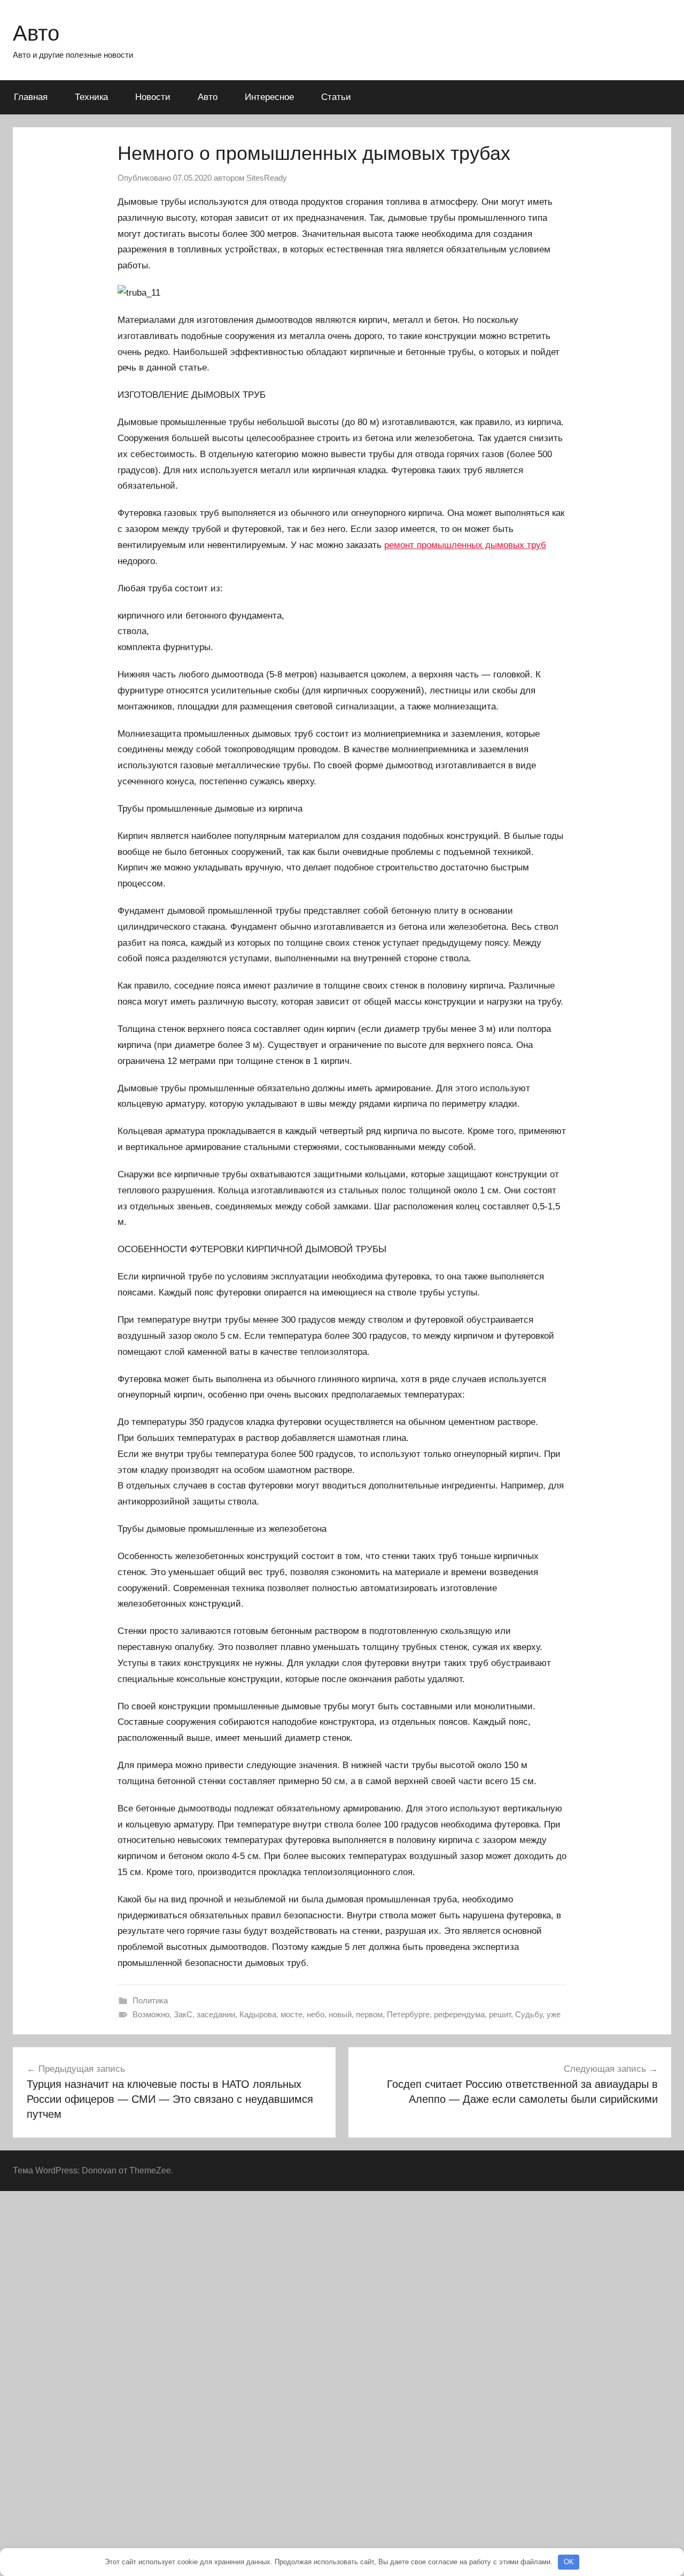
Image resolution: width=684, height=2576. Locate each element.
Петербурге (408, 2014)
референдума (459, 2014)
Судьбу (529, 2014)
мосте (292, 2014)
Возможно (151, 2014)
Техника (91, 97)
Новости (153, 97)
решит (500, 2014)
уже (554, 2014)
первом (369, 2014)
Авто (36, 33)
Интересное (269, 97)
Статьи (336, 97)
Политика (150, 2000)
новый (340, 2014)
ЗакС (183, 2014)
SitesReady (267, 178)
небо (316, 2014)
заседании (216, 2014)
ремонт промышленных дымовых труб (465, 545)
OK (569, 2562)
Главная (31, 97)
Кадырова (258, 2014)
